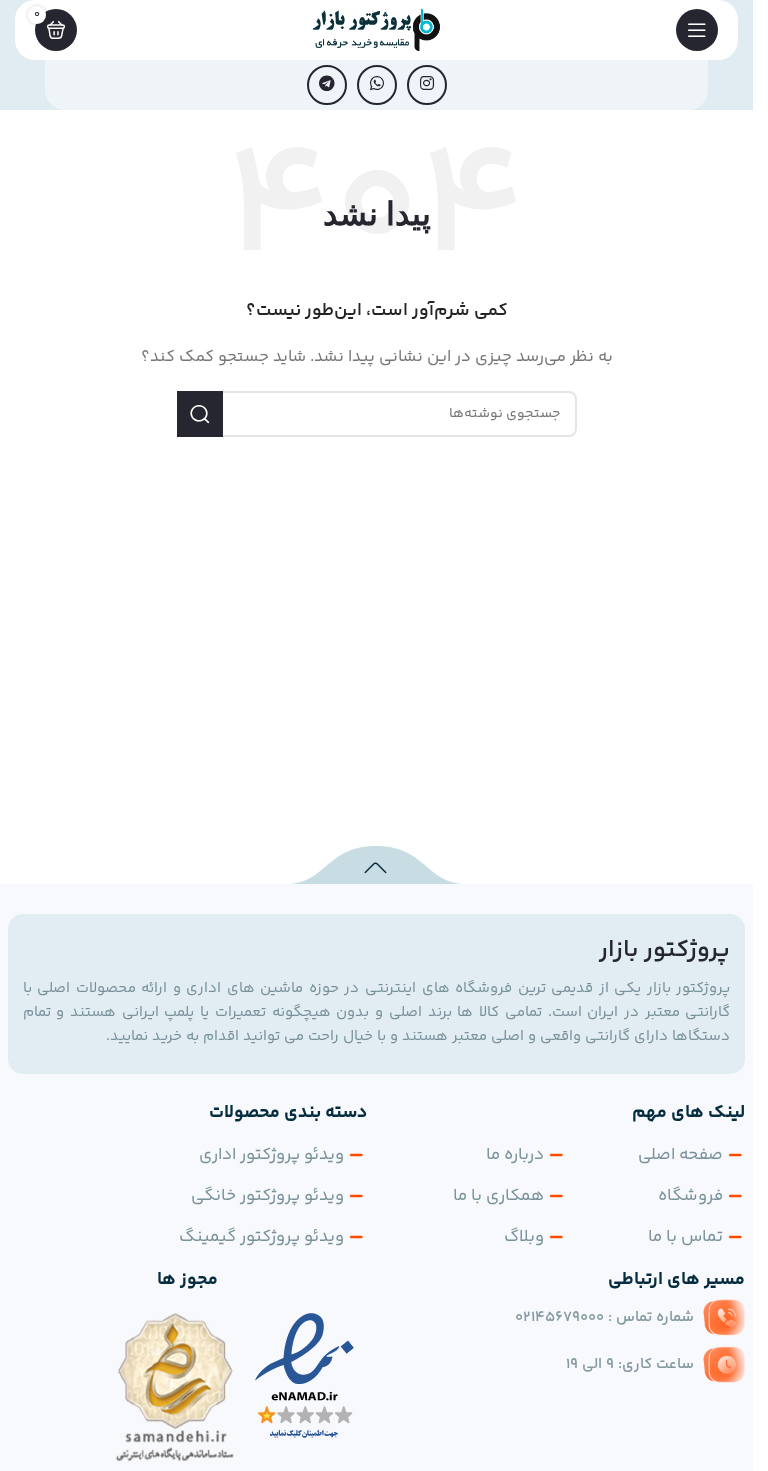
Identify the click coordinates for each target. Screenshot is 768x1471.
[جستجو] (200, 414)
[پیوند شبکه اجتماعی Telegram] (327, 85)
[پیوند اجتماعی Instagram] (427, 85)
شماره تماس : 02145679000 (604, 1317)
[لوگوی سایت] (377, 29)
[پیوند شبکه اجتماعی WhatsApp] (377, 85)
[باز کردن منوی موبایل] (697, 30)
